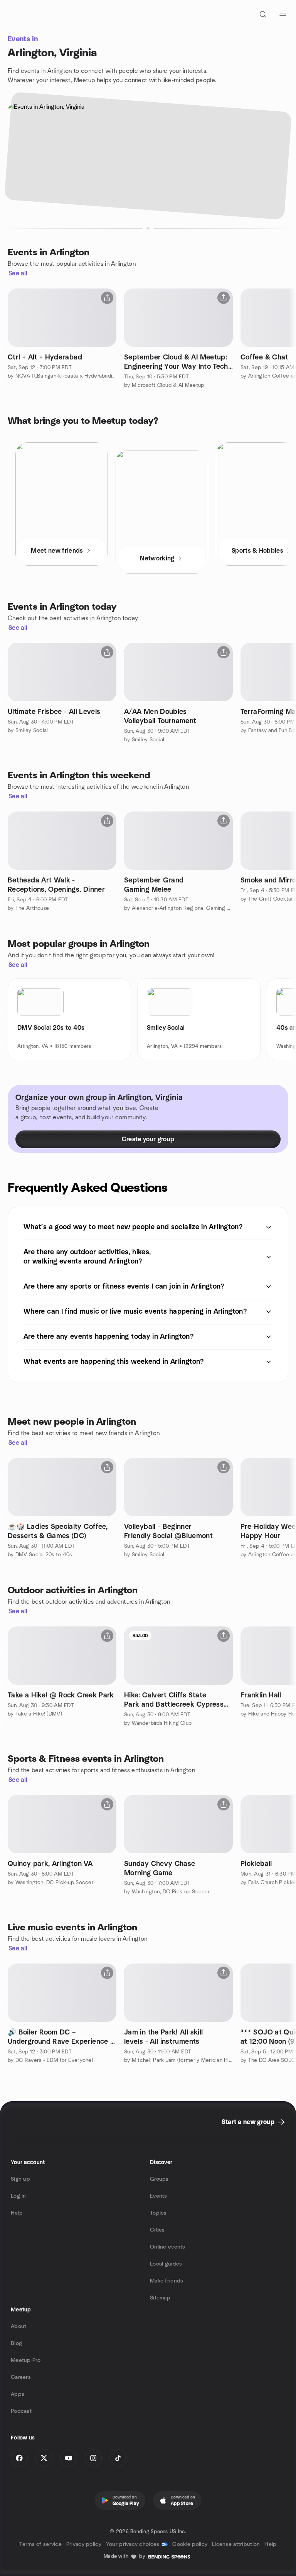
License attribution (236, 2544)
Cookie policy (190, 2544)
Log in (18, 2196)
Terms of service (40, 2544)
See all (18, 273)
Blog (16, 2343)
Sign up (20, 2179)
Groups (159, 2179)
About (18, 2326)
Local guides (166, 2264)
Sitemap (160, 2298)
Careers (21, 2377)
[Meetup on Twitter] (44, 2458)
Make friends (166, 2281)
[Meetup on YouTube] (69, 2458)
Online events (168, 2247)
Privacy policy (84, 2544)
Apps (18, 2394)
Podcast (21, 2411)
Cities (157, 2230)
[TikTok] (118, 2458)
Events (159, 2196)
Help (17, 2213)
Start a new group (248, 2122)
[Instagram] (93, 2458)
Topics (158, 2213)
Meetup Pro (26, 2360)
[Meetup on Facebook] (19, 2458)
